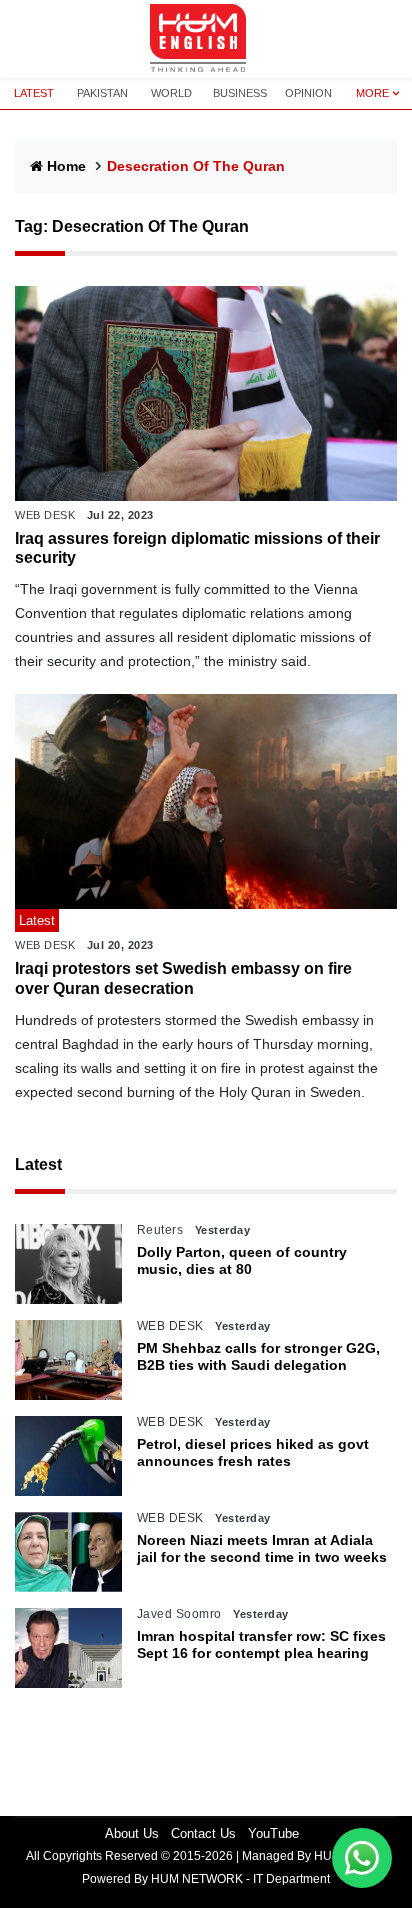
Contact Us (203, 1833)
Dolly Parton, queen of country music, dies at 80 (242, 1260)
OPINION (308, 93)
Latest (38, 1164)
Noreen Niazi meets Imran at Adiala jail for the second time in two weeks (262, 1548)
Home (66, 166)
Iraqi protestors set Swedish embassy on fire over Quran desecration (183, 978)
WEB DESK (45, 515)
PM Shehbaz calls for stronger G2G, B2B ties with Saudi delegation (258, 1356)
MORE (372, 93)
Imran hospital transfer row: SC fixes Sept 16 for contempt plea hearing (261, 1644)
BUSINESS (240, 93)
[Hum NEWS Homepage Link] (206, 39)
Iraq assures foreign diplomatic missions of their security (197, 548)
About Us (132, 1833)
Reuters (160, 1230)
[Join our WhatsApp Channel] (362, 1858)
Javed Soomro (179, 1614)
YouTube (273, 1833)
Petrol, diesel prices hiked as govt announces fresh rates (253, 1452)
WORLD (171, 93)
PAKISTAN (102, 93)
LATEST (34, 93)
